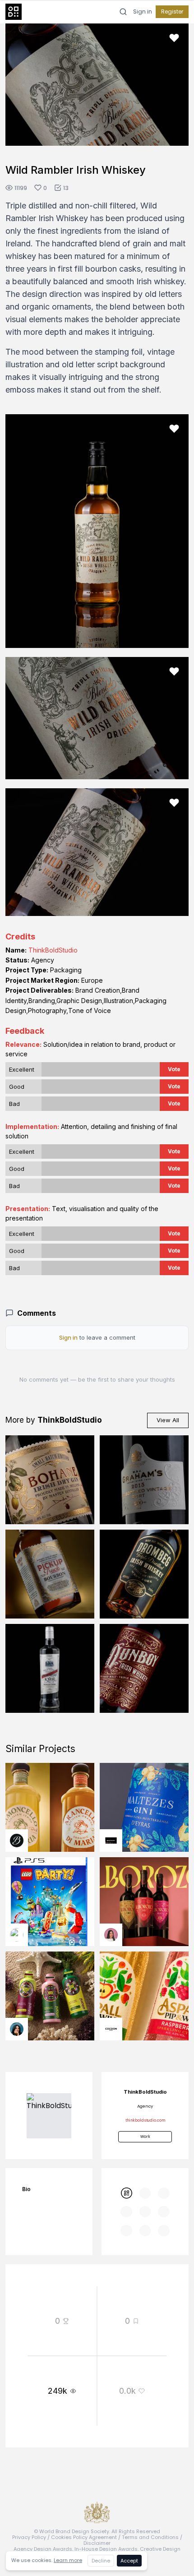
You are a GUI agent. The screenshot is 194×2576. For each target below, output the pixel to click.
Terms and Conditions (150, 2537)
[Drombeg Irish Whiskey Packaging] (144, 1574)
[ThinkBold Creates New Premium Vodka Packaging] (50, 1668)
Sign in (143, 12)
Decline (101, 2561)
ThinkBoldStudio (53, 950)
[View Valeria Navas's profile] (111, 1935)
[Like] (174, 38)
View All (168, 1420)
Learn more (68, 2560)
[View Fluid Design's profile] (17, 1935)
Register (172, 12)
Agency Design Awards (43, 2549)
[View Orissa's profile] (17, 2029)
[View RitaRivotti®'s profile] (111, 1841)
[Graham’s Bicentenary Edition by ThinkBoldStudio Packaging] (144, 1480)
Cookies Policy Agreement (84, 2537)
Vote (174, 1069)
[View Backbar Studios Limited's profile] (17, 1841)
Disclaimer (97, 2543)
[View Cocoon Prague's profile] (111, 2029)
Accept (129, 2561)
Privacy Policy (29, 2537)
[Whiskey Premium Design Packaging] (144, 1668)
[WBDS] (126, 2193)
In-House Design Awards (106, 2549)
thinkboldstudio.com (145, 2120)
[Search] (123, 12)
